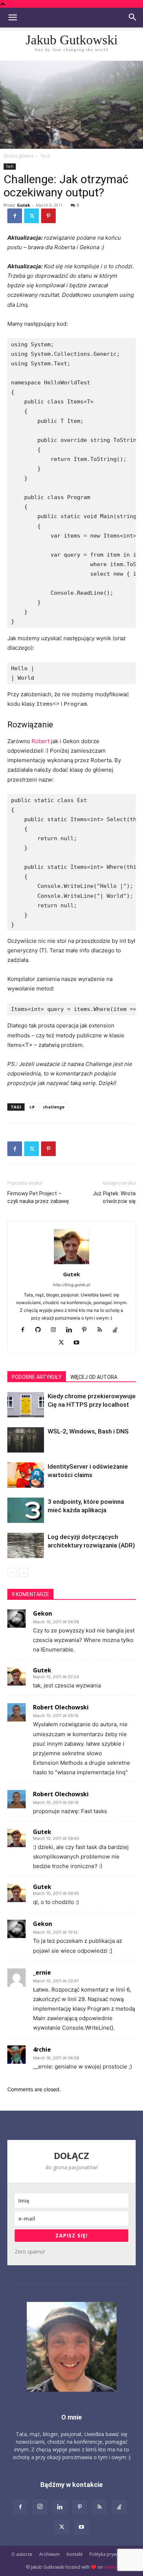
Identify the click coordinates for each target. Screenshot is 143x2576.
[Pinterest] (48, 216)
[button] (12, 18)
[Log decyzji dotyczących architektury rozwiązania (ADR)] (26, 1545)
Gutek (23, 205)
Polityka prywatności (111, 2554)
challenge (54, 1107)
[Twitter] (32, 216)
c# (32, 1107)
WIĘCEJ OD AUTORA (94, 1377)
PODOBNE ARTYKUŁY (37, 1377)
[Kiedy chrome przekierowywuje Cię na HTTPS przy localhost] (26, 1405)
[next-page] (24, 1573)
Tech (45, 156)
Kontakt (75, 2554)
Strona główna (19, 156)
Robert (41, 741)
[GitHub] (41, 1330)
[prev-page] (12, 1573)
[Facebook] (15, 216)
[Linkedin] (72, 1330)
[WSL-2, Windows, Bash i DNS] (26, 1440)
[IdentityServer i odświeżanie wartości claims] (26, 1475)
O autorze (22, 2554)
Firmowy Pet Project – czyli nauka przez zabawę (38, 1197)
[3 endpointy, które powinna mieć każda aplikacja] (26, 1510)
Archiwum (49, 2554)
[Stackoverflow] (118, 1330)
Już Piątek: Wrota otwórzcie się (114, 1197)
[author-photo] (71, 1264)
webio (111, 2567)
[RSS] (102, 1330)
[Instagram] (56, 1330)
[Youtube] (79, 1343)
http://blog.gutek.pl (71, 1285)
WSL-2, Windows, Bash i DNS (88, 1431)
